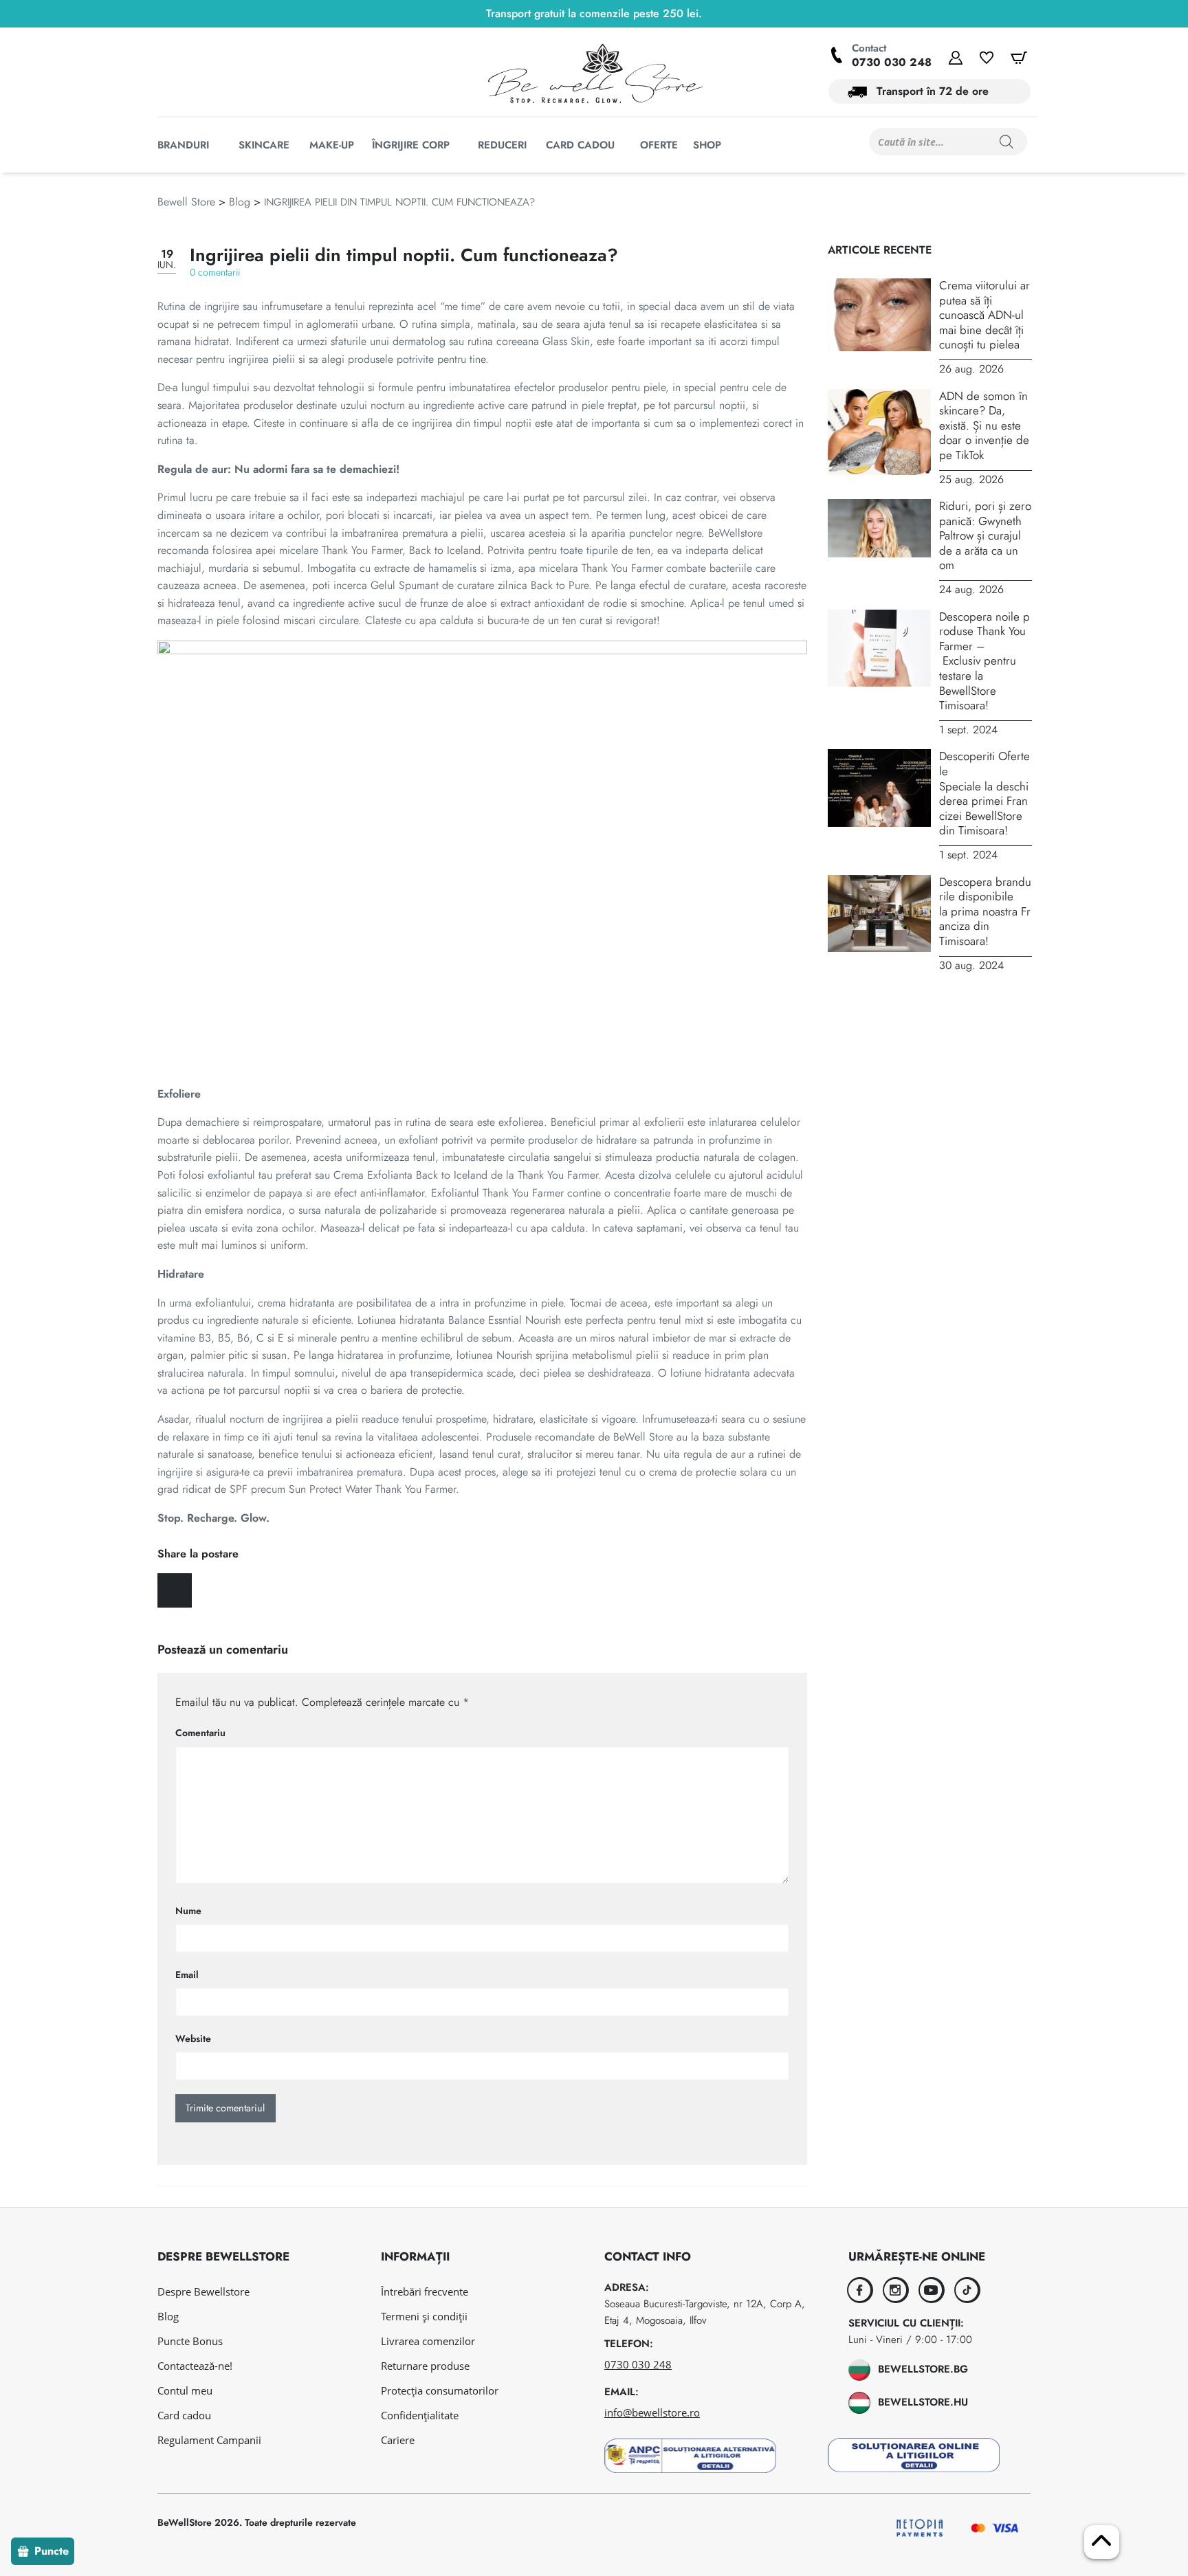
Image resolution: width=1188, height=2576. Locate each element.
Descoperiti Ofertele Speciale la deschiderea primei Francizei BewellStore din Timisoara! (984, 793)
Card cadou (184, 2415)
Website (193, 2039)
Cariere (398, 2440)
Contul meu (185, 2390)
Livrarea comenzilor (428, 2341)
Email (187, 1975)
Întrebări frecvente (425, 2291)
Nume (188, 1911)
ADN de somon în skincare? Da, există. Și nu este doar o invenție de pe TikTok (984, 425)
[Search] (1006, 142)
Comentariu (200, 1733)
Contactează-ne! (195, 2366)
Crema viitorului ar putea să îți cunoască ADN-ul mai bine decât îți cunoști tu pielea (984, 315)
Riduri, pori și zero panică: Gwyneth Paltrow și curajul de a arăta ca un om (985, 535)
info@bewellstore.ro (652, 2412)
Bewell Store (186, 202)
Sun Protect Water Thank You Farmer (372, 1489)
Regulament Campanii (209, 2440)
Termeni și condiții (424, 2316)
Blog (240, 202)
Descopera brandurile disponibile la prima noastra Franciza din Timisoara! (985, 911)
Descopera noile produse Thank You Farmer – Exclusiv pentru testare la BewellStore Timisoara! (984, 661)
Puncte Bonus (190, 2341)
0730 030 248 (892, 62)
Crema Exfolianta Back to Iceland (410, 1175)
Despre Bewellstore (203, 2291)
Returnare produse (425, 2366)
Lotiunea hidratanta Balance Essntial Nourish (459, 1320)
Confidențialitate (420, 2415)
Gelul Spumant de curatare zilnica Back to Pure (480, 585)
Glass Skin (566, 341)
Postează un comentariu (223, 1650)
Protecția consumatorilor (440, 2390)
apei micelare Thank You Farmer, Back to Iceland (368, 550)
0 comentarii (215, 272)
